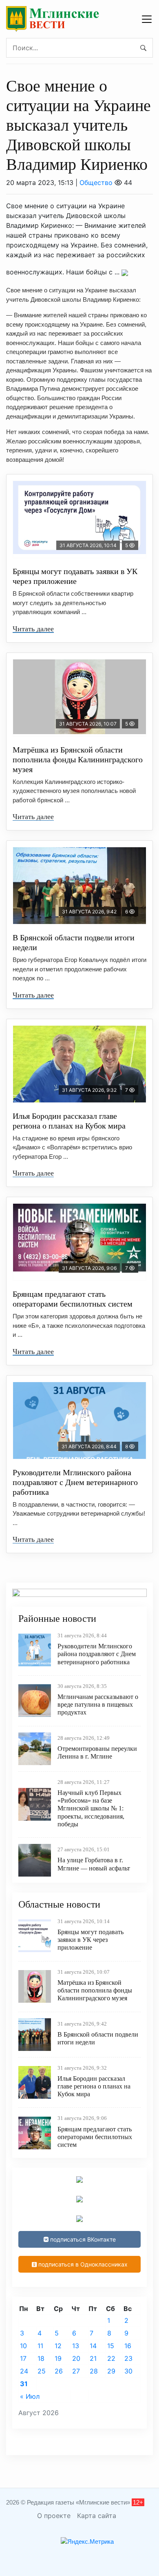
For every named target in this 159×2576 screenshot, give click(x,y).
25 (42, 2371)
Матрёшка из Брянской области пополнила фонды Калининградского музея (78, 759)
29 (111, 2371)
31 (24, 2384)
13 (76, 2346)
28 (94, 2371)
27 (76, 2371)
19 (58, 2358)
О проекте (54, 2516)
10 (23, 2346)
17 (23, 2358)
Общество (96, 183)
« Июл (30, 2396)
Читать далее (33, 629)
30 (128, 2371)
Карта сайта (97, 2516)
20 (76, 2358)
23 (128, 2358)
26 (59, 2371)
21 (93, 2358)
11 (40, 2346)
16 (128, 2346)
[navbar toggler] (147, 19)
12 (58, 2346)
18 (41, 2358)
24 (24, 2371)
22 (111, 2358)
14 (93, 2346)
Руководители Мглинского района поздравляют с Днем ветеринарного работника (75, 1482)
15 (111, 2346)
